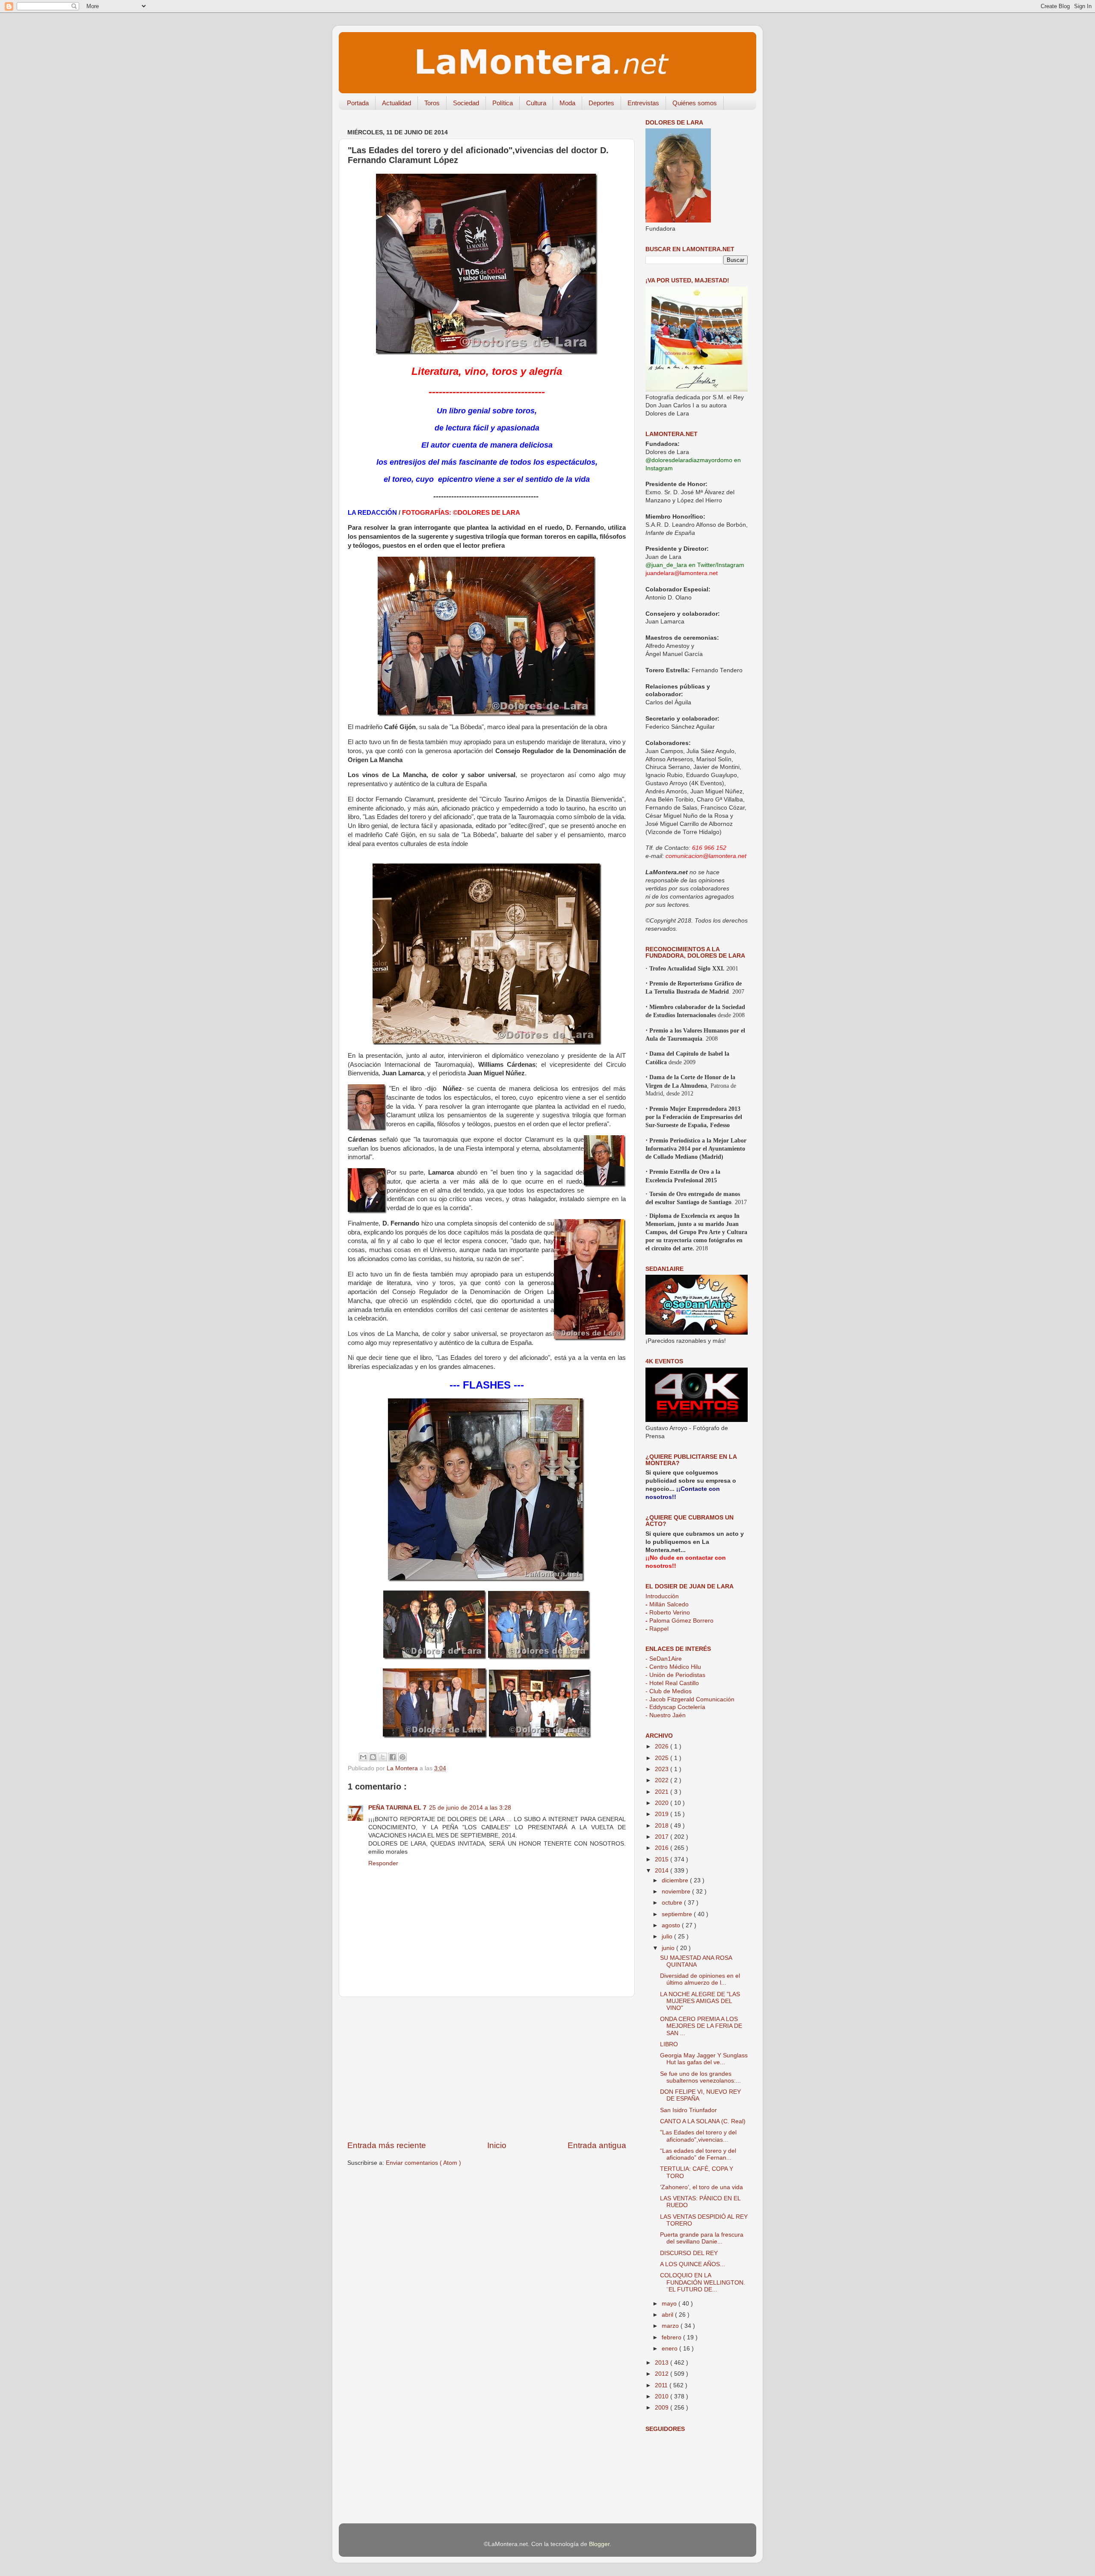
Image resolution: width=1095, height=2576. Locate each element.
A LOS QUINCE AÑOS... (693, 2264)
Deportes (601, 103)
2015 (663, 1859)
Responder (383, 1863)
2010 (663, 2396)
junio (669, 1948)
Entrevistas (643, 103)
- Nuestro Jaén (666, 1715)
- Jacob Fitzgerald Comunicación (690, 1699)
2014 (663, 1871)
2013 (663, 2363)
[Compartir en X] (383, 1757)
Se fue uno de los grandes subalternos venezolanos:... (700, 2077)
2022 (663, 1780)
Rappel (657, 1629)
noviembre (677, 1892)
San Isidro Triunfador (688, 2110)
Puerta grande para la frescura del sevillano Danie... (702, 2238)
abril (668, 2315)
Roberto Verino (668, 1613)
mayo (670, 2304)
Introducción (662, 1596)
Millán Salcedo (667, 1604)
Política (503, 103)
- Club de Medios (669, 1691)
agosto (672, 1925)
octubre (673, 1903)
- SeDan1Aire (664, 1659)
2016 (663, 1848)
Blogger (599, 2544)
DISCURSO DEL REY (689, 2253)
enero (670, 2349)
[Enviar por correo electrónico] (363, 1757)
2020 (663, 1803)
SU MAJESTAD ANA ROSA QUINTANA (696, 1961)
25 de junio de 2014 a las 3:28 (470, 1808)
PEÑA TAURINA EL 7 (397, 1808)
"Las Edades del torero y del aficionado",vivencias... (698, 2136)
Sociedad (466, 103)
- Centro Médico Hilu (673, 1667)
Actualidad (397, 103)
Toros (432, 103)
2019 (663, 1814)
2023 (663, 1769)
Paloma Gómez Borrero (679, 1621)
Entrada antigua (597, 2145)
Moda (567, 103)
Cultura (536, 103)
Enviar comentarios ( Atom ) (423, 2163)
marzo (671, 2326)
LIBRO (669, 2044)
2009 (663, 2408)
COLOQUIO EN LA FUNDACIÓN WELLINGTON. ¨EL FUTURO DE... (703, 2282)
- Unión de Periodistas (675, 1675)
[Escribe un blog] (373, 1757)
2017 (663, 1837)
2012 (663, 2374)
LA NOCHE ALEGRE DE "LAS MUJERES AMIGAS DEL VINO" (700, 2001)
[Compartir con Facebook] (393, 1757)
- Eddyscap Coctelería (675, 1707)
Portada (358, 103)
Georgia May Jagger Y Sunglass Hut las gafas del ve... (704, 2059)
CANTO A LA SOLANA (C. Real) (703, 2121)
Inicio (497, 2145)
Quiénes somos (695, 103)
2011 (662, 2385)
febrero (672, 2337)
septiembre (678, 1914)
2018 (663, 1826)
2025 (663, 1758)
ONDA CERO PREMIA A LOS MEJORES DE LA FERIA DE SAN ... (701, 2026)
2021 (663, 1792)
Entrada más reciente (387, 2145)
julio (668, 1936)
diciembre (676, 1880)
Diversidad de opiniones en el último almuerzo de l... (700, 1979)
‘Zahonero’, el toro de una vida (701, 2187)
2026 (663, 1747)
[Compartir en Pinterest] (402, 1757)
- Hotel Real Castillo (672, 1683)
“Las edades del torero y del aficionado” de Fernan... (698, 2154)
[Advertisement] (487, 2069)
